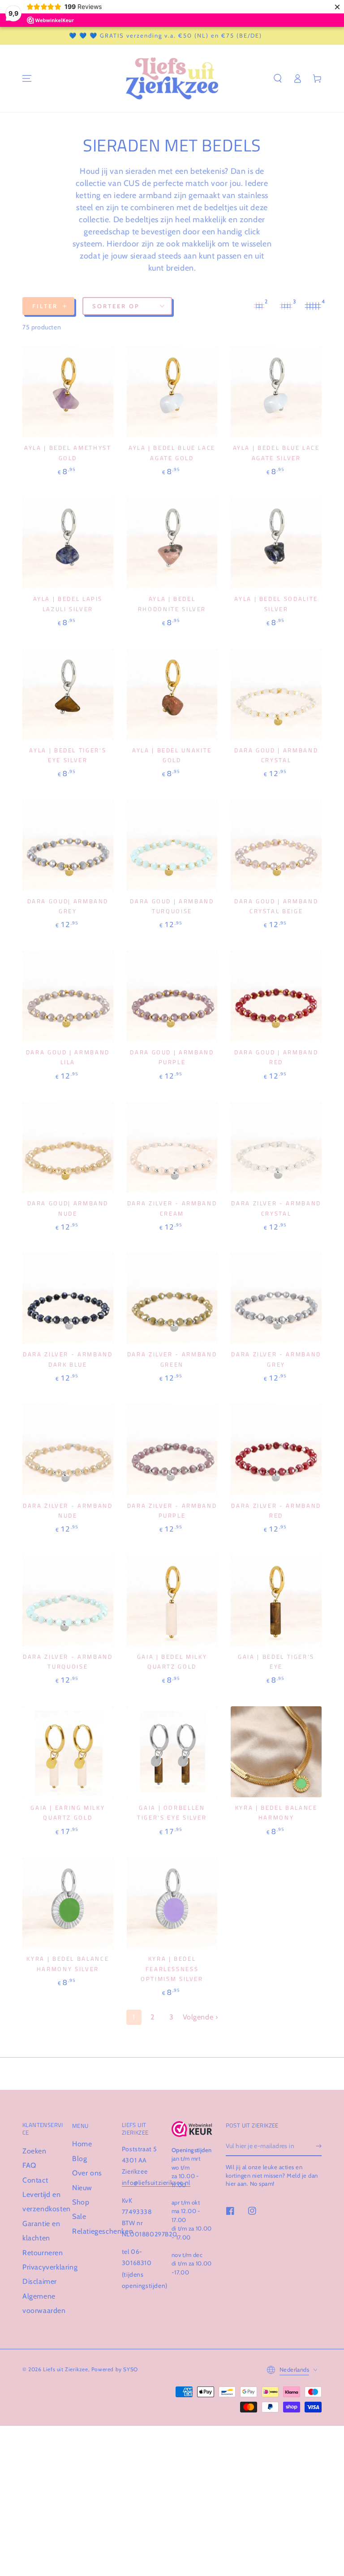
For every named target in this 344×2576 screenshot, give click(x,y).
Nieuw (82, 2188)
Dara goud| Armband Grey (68, 906)
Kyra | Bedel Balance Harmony (276, 1812)
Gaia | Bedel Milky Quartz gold (172, 1661)
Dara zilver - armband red (276, 1510)
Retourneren (43, 2253)
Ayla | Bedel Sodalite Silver (276, 604)
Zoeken (34, 2151)
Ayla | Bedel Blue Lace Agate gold (172, 453)
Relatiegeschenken (103, 2231)
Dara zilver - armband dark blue (68, 1359)
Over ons (87, 2173)
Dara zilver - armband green (172, 1359)
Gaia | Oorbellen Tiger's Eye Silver (172, 1812)
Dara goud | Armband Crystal (276, 755)
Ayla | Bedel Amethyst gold (68, 453)
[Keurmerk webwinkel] (192, 2129)
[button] (278, 78)
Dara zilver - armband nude (68, 1510)
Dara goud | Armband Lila (68, 1057)
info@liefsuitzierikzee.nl (156, 2183)
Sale (79, 2216)
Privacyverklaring (50, 2267)
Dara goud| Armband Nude (68, 1208)
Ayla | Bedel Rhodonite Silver (172, 604)
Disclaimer (40, 2281)
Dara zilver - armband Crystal (276, 1208)
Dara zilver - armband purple (172, 1510)
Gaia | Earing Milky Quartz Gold (68, 1812)
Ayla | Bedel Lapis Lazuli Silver (68, 604)
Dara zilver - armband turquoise (68, 1661)
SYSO (130, 2369)
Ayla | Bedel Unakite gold (172, 755)
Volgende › (200, 2017)
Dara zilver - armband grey (276, 1359)
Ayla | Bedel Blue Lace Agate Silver (276, 453)
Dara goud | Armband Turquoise (172, 906)
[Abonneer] (319, 2146)
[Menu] (27, 78)
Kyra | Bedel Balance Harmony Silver (68, 1963)
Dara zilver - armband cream (172, 1208)
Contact (35, 2180)
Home (82, 2144)
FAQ (29, 2165)
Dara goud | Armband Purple (172, 1057)
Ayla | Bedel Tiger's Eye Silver (68, 755)
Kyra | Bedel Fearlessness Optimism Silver (172, 1969)
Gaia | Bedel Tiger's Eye (276, 1661)
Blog (80, 2159)
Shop (81, 2202)
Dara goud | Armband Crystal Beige (276, 906)
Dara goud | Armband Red (276, 1057)
